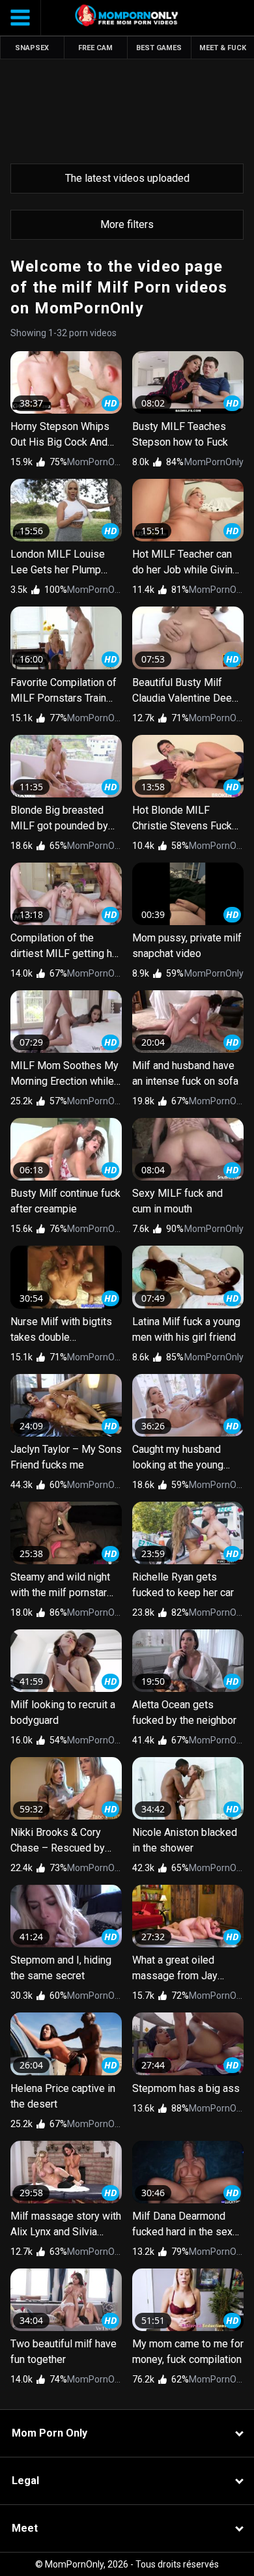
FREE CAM (95, 48)
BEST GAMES (159, 48)
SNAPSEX (32, 48)
